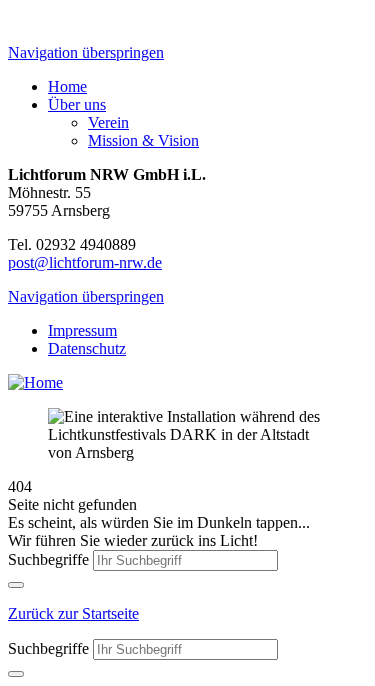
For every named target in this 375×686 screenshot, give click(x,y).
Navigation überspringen (86, 52)
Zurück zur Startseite (73, 613)
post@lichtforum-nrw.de (85, 262)
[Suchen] (16, 585)
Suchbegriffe (48, 559)
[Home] (35, 382)
